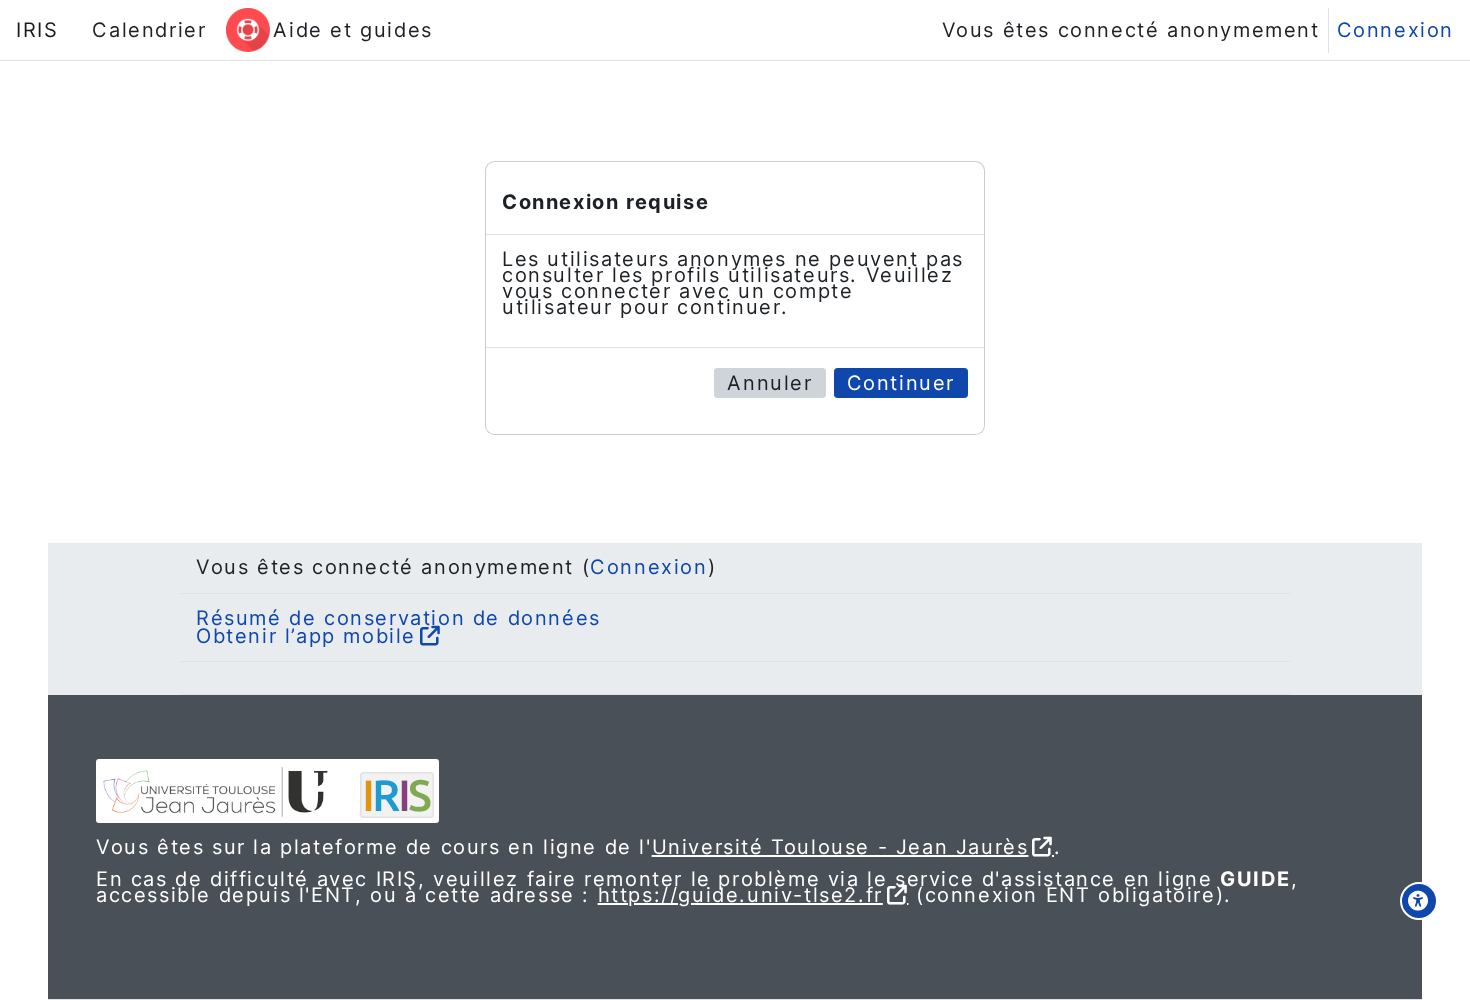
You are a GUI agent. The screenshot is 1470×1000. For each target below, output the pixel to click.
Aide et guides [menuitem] (352, 30)
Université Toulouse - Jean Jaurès (840, 847)
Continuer (901, 383)
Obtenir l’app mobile (306, 636)
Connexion (1395, 30)
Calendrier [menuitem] (149, 30)
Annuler (769, 383)
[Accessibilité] (1419, 901)
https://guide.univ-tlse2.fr (740, 895)
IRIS (37, 30)
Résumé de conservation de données (398, 618)
